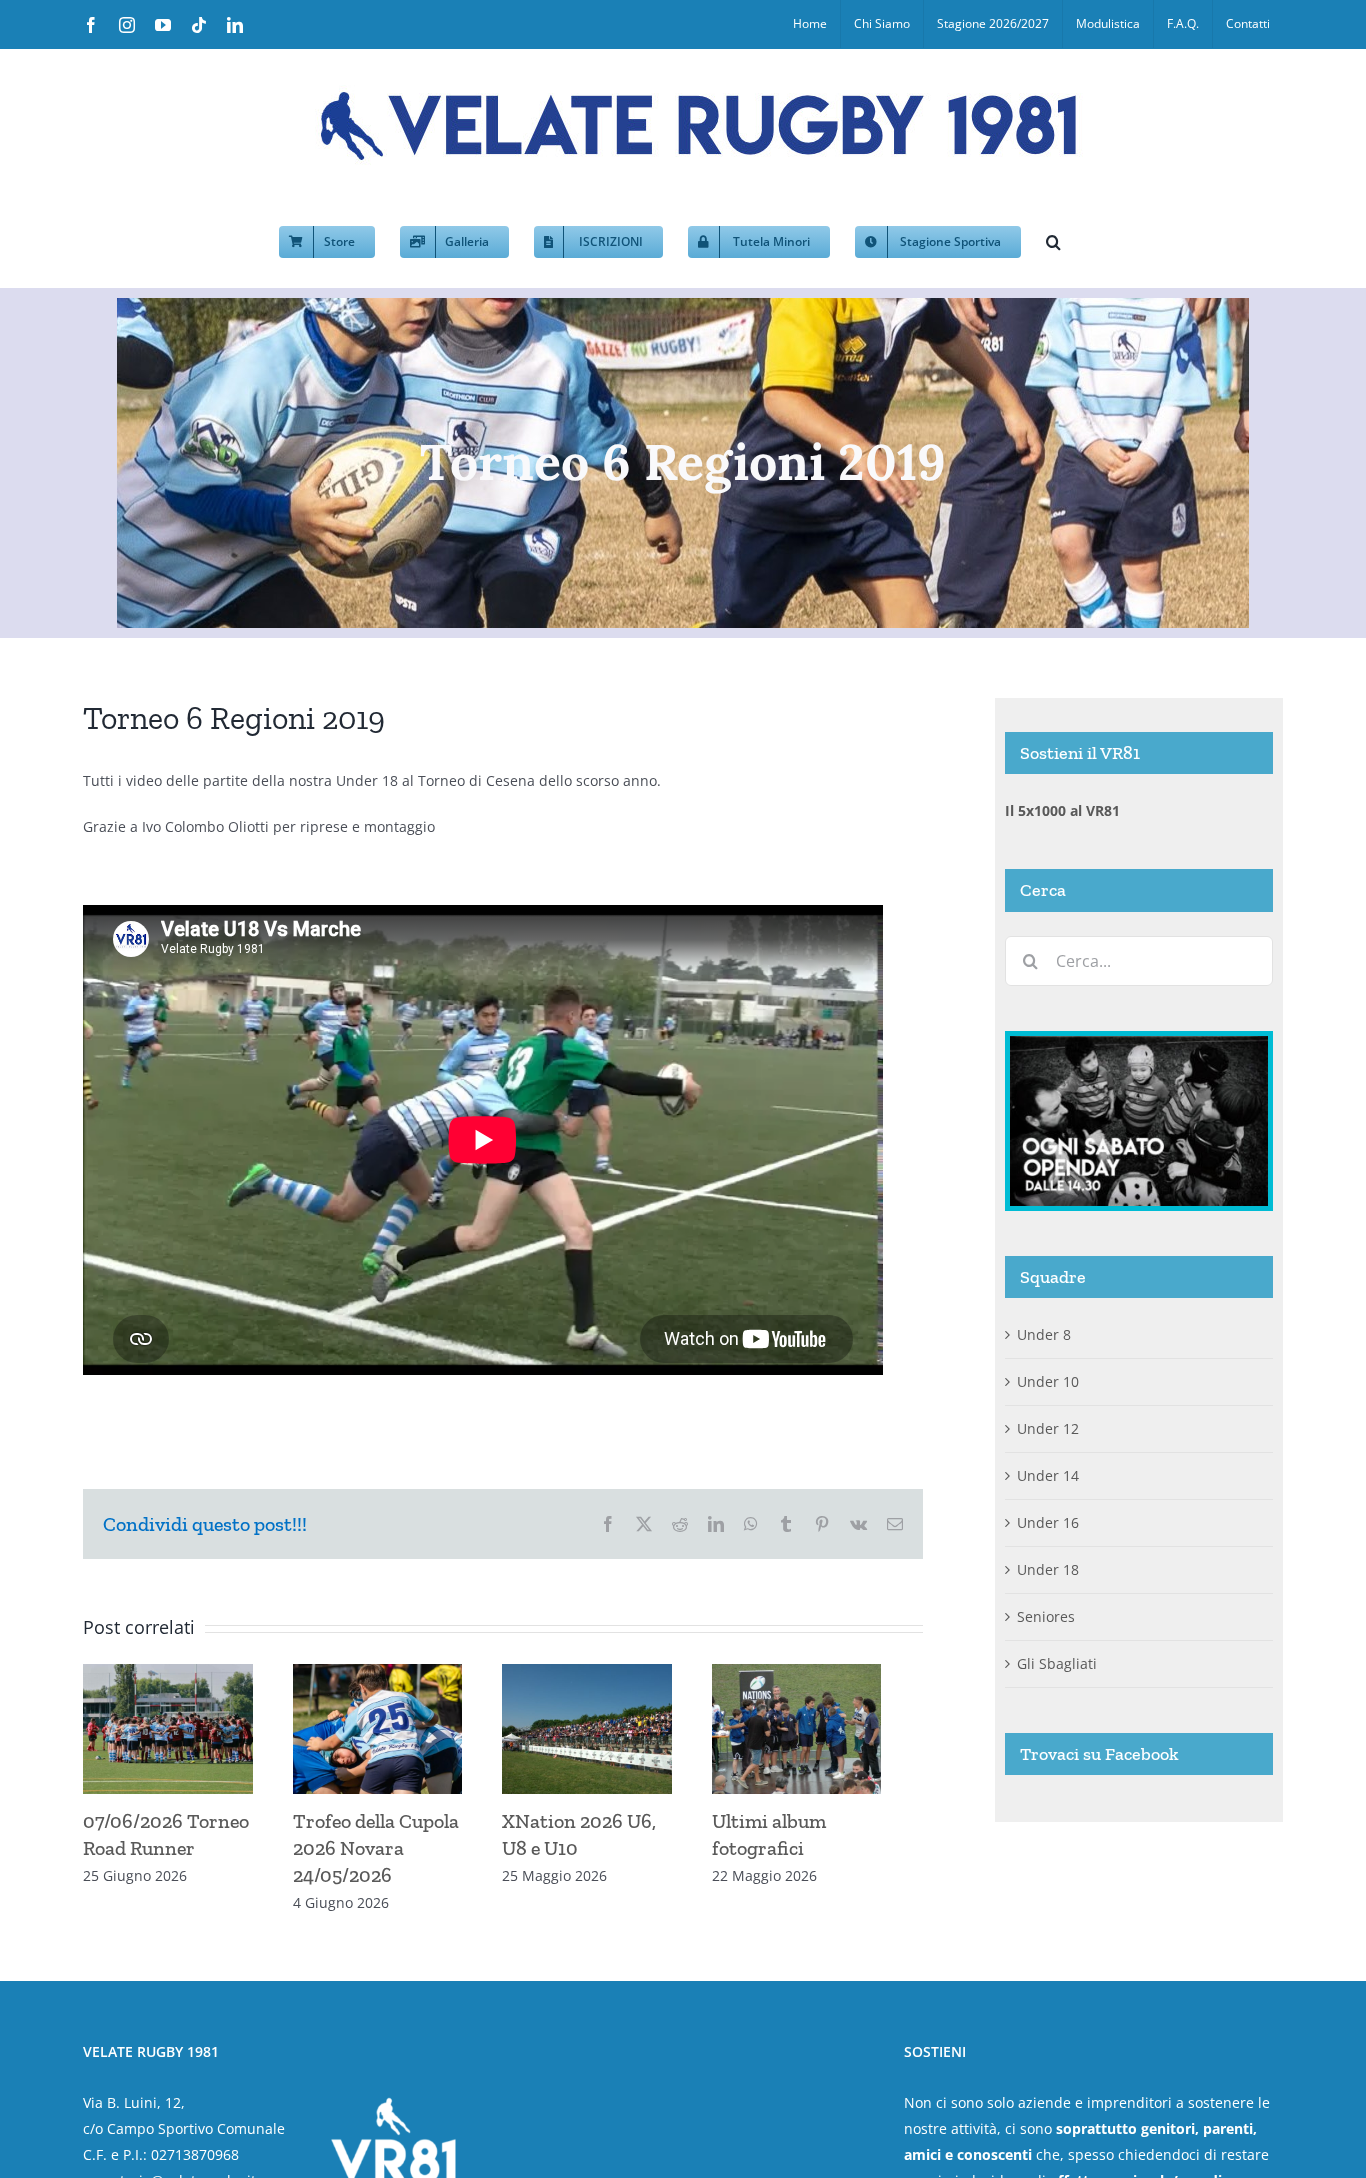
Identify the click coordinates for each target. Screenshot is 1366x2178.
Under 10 (1048, 1381)
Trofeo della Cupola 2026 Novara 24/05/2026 (386, 1856)
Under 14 (1048, 1475)
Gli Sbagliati (1057, 1663)
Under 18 (1048, 1569)
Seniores (1046, 1616)
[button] (1053, 240)
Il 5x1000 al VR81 (1062, 810)
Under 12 (1048, 1428)
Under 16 (1048, 1522)
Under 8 (1044, 1334)
